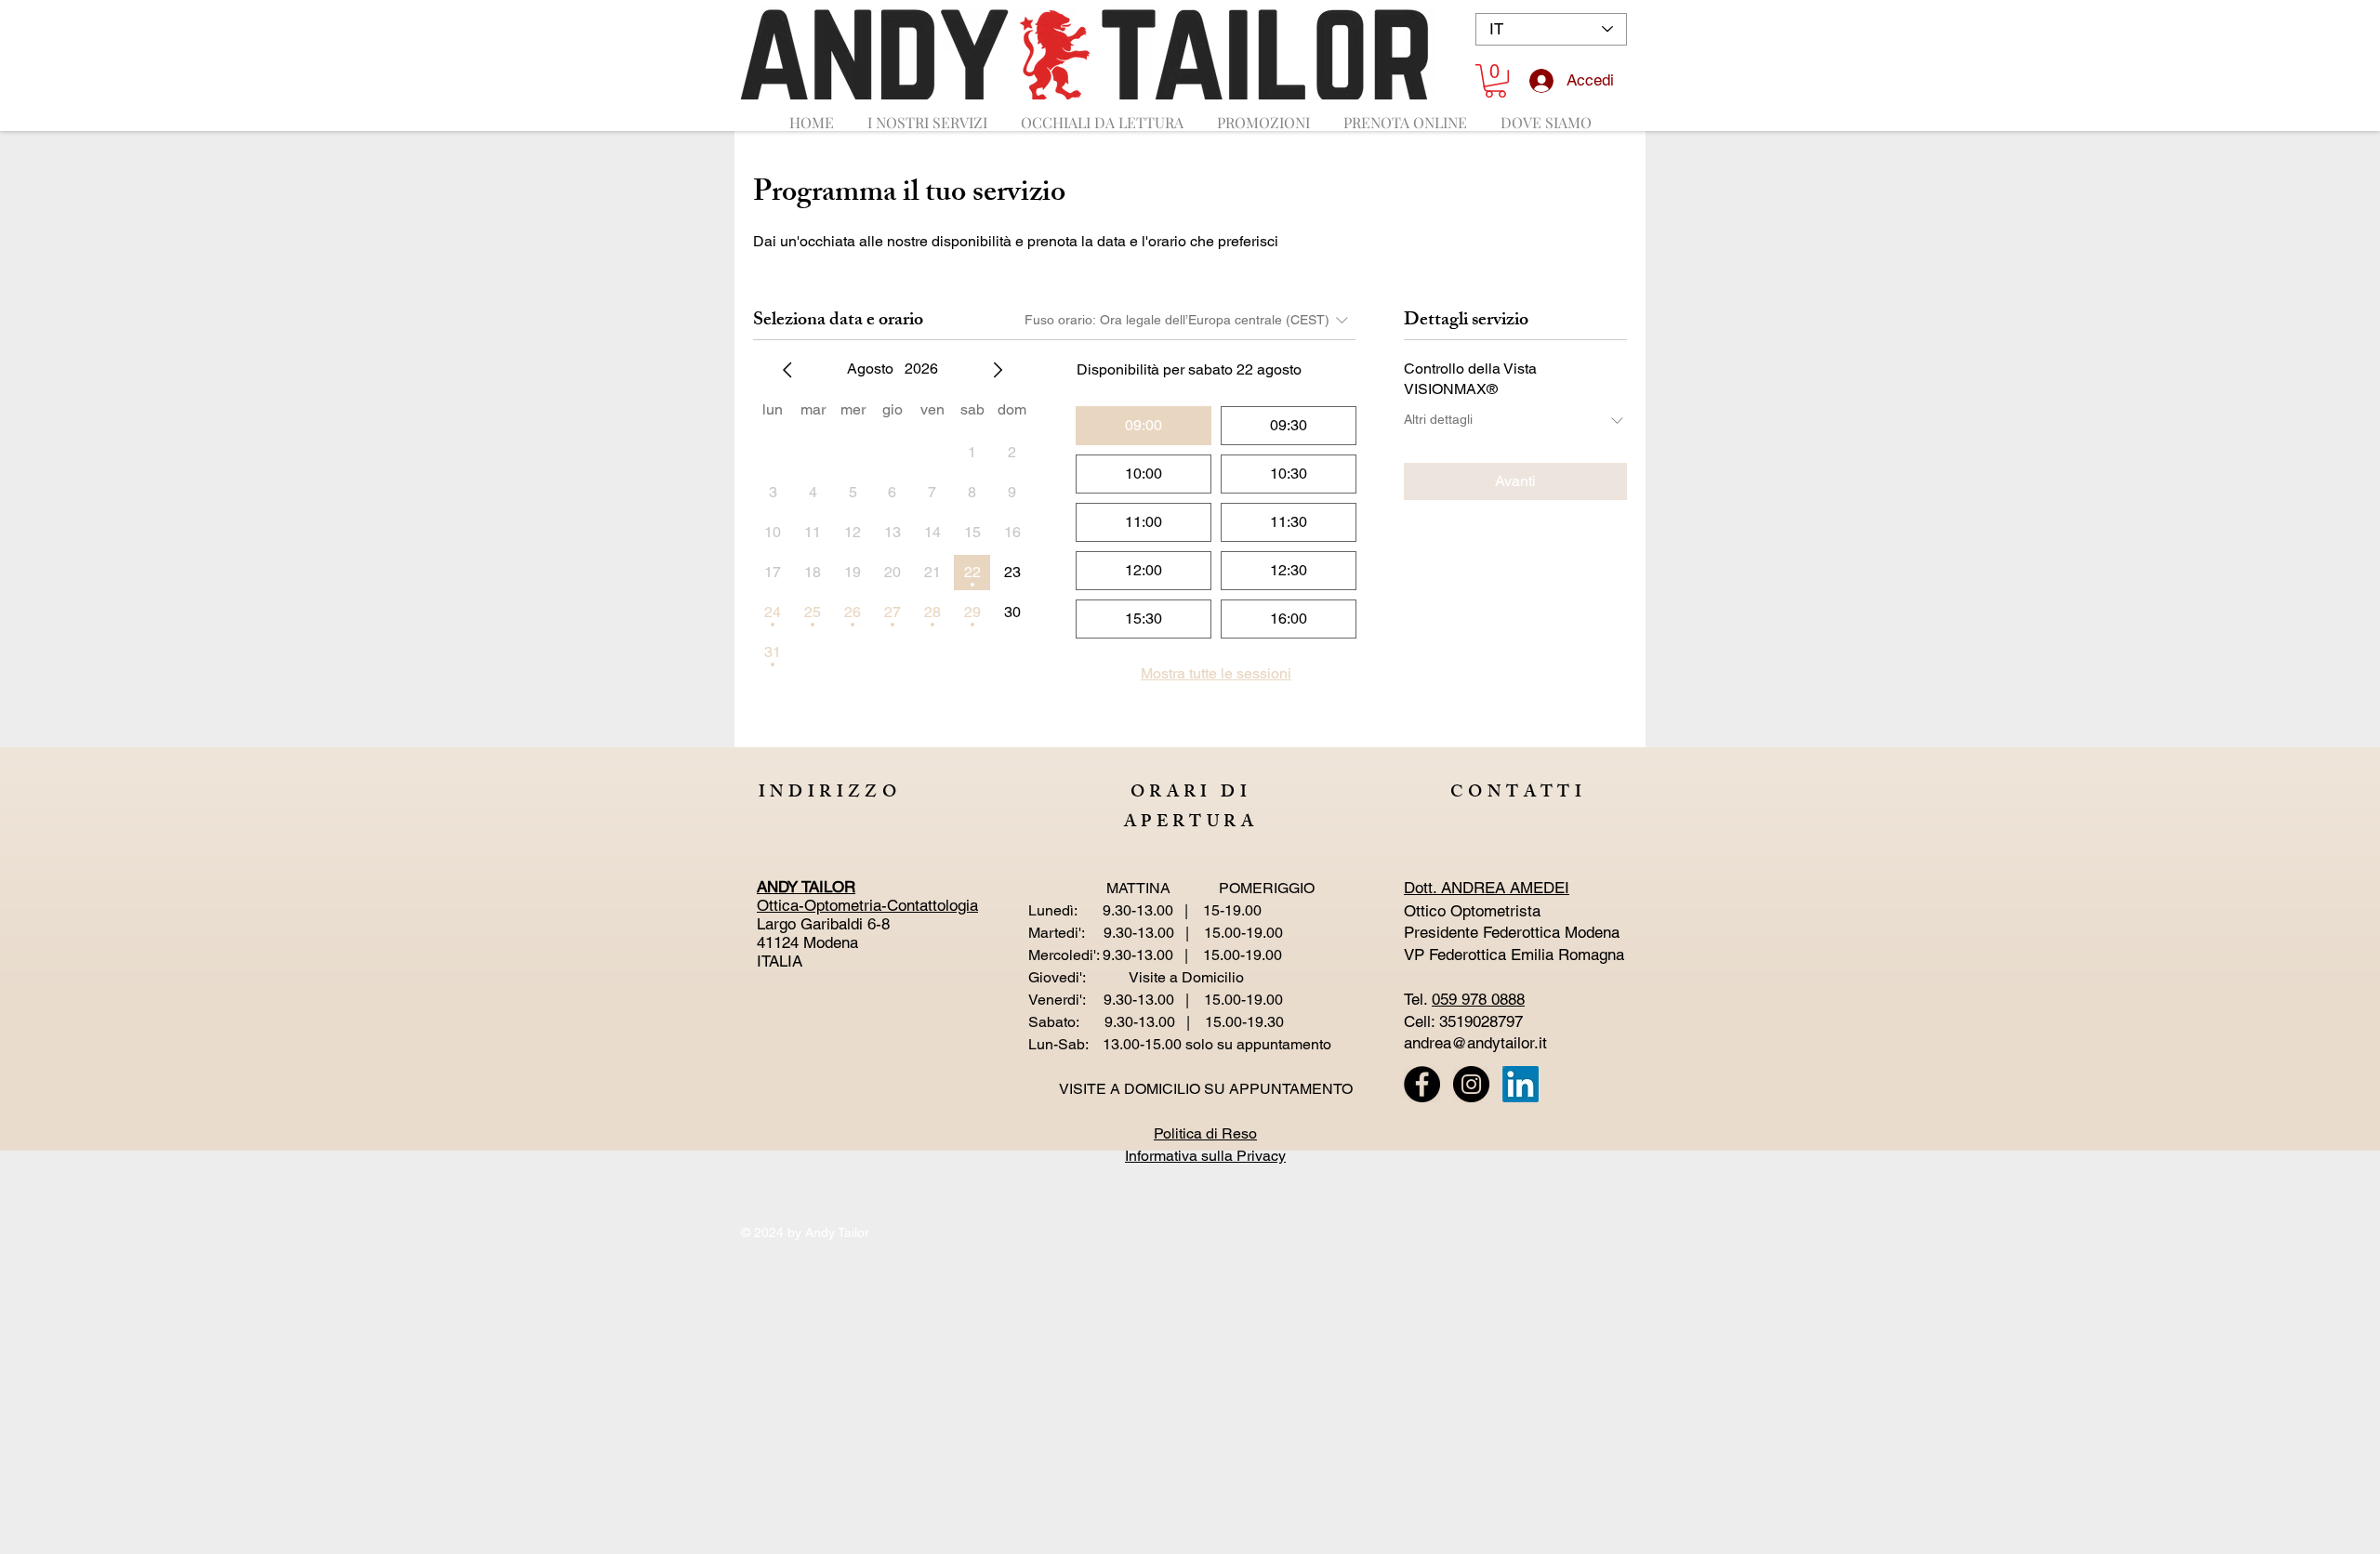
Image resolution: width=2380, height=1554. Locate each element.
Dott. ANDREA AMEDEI (1487, 888)
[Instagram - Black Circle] (1471, 1084)
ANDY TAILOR (806, 887)
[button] (1495, 81)
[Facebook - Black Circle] (1422, 1084)
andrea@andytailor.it (1475, 1043)
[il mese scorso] (787, 370)
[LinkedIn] (1521, 1084)
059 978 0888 (1478, 999)
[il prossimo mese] (998, 370)
